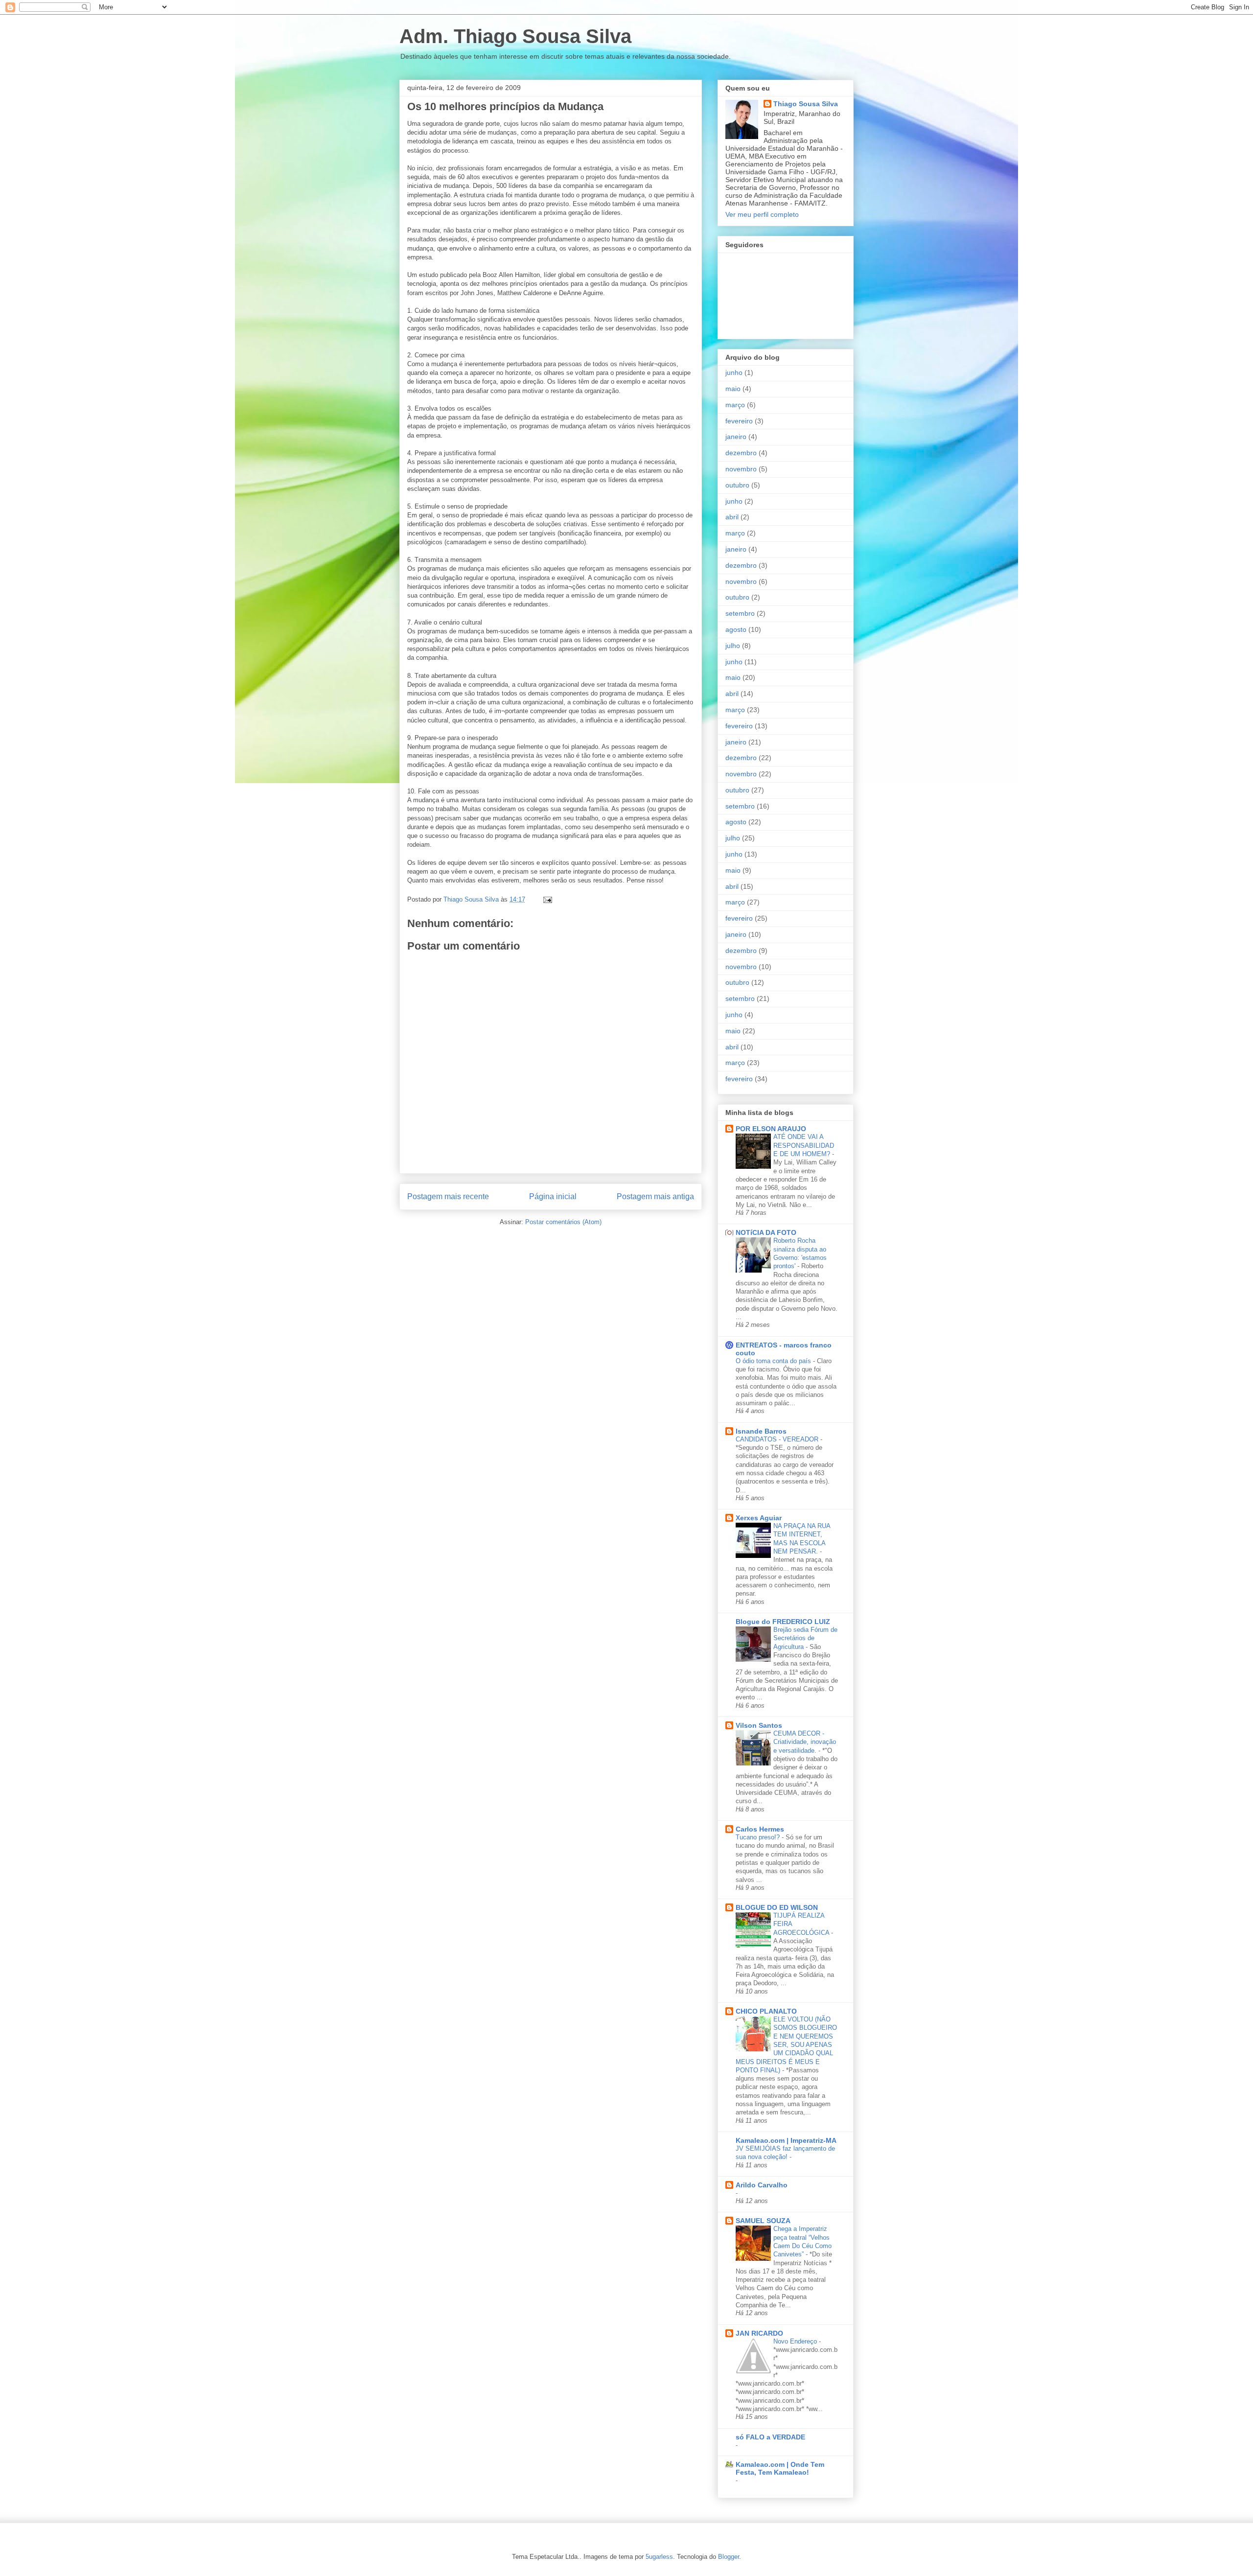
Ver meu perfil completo (762, 214)
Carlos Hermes (760, 1829)
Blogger (729, 2557)
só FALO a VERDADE (770, 2437)
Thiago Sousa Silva (806, 104)
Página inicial (553, 1196)
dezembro (741, 453)
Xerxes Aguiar (759, 1518)
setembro (740, 613)
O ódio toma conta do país (774, 1361)
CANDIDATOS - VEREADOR (778, 1439)
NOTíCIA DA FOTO (766, 1232)
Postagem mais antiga (655, 1196)
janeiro (736, 437)
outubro (737, 485)
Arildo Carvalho (762, 2185)
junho (734, 372)
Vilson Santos (759, 1725)
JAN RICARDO (759, 2333)
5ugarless (659, 2557)
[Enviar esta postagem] (547, 899)
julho (733, 646)
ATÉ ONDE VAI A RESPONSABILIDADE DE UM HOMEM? (804, 1145)
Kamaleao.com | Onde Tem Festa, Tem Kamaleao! (780, 2468)
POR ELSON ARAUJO (771, 1129)
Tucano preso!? (759, 1837)
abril (732, 517)
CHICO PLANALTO (766, 2011)
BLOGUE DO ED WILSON (777, 1907)
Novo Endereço (796, 2341)
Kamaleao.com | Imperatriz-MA (786, 2140)
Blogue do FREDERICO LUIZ (783, 1622)
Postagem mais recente (448, 1196)
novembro (741, 469)
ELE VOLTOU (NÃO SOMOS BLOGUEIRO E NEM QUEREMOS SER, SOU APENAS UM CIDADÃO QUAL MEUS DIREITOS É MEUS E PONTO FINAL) (786, 2045)
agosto (736, 629)
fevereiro (739, 421)
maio (733, 389)
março (735, 405)
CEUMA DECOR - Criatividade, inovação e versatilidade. (805, 1742)
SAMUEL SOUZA (763, 2221)
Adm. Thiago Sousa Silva (515, 36)
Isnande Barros (761, 1431)
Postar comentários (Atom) (563, 1222)
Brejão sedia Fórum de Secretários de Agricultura (805, 1638)
